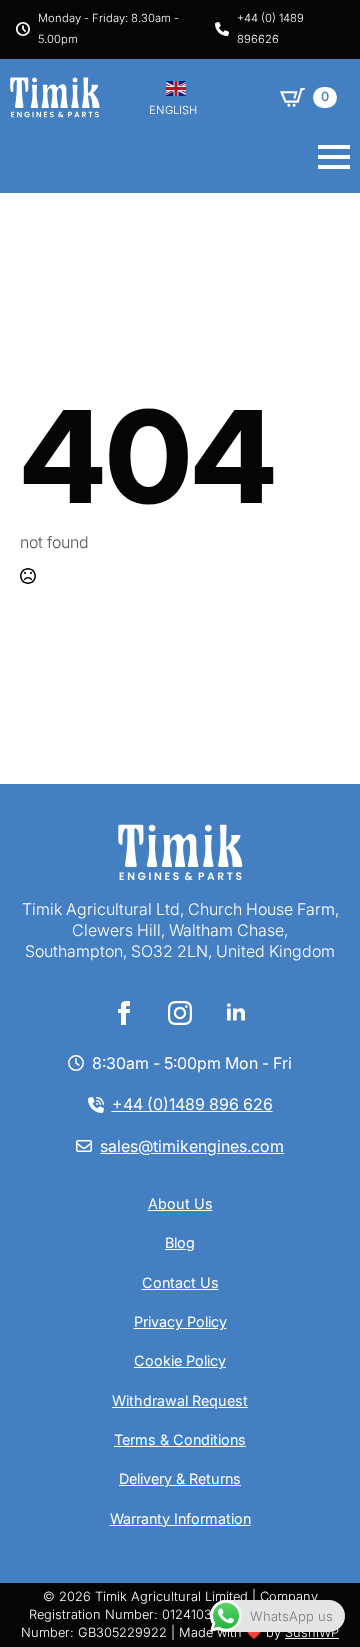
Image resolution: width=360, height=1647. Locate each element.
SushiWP (312, 1632)
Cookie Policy (180, 1360)
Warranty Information (180, 1518)
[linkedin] (236, 1013)
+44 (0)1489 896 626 (192, 1104)
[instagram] (180, 1013)
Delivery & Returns (180, 1478)
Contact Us (180, 1282)
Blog (180, 1242)
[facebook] (124, 1013)
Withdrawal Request (180, 1400)
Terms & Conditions (180, 1439)
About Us (180, 1203)
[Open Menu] (334, 157)
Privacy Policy (180, 1321)
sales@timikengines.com (192, 1146)
